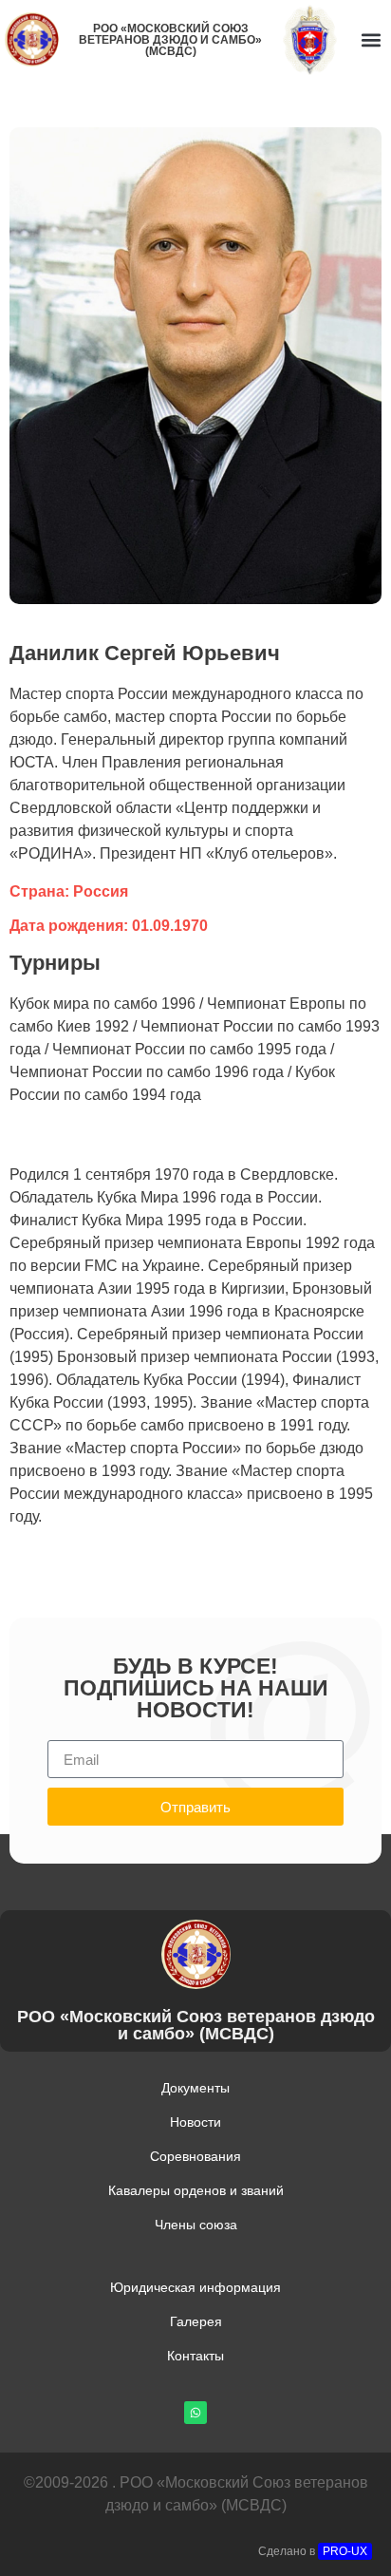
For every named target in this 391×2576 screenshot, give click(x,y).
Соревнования (195, 2156)
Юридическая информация (195, 2287)
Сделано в (313, 2551)
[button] (371, 39)
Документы (195, 2088)
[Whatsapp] (195, 2413)
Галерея (196, 2321)
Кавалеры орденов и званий (196, 2190)
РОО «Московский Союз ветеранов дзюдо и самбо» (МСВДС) (170, 40)
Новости (195, 2122)
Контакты (195, 2356)
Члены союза (196, 2225)
